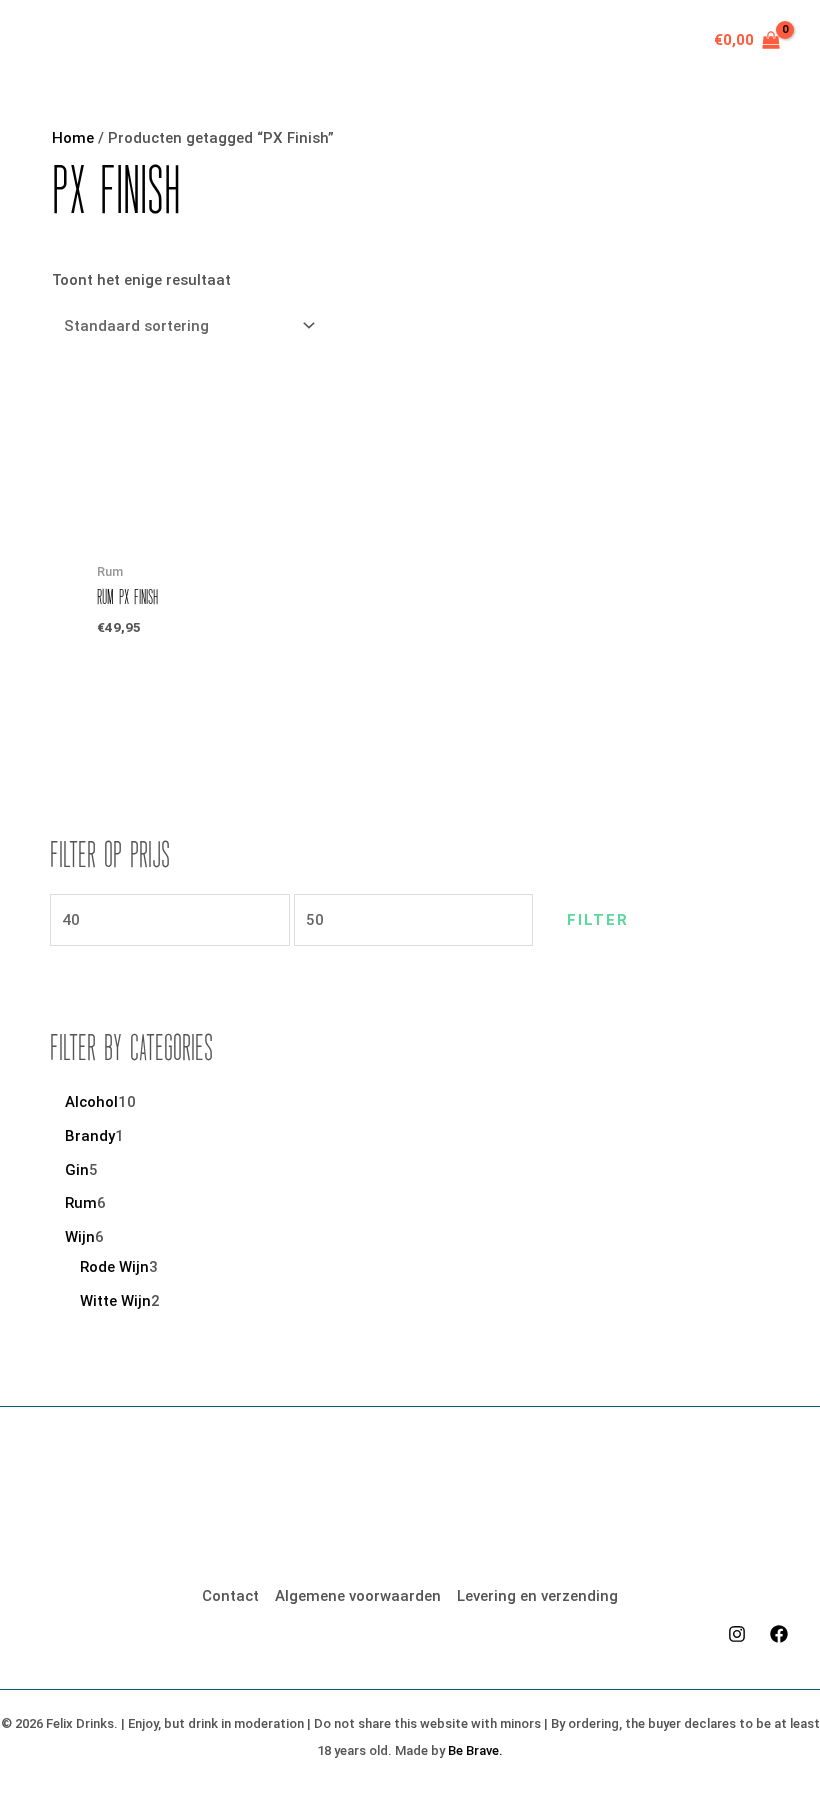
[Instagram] (737, 1634)
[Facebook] (779, 1634)
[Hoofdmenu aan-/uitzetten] (52, 40)
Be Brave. (475, 1750)
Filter (598, 920)
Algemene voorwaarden (358, 1596)
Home (73, 138)
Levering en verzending (537, 1596)
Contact (230, 1596)
